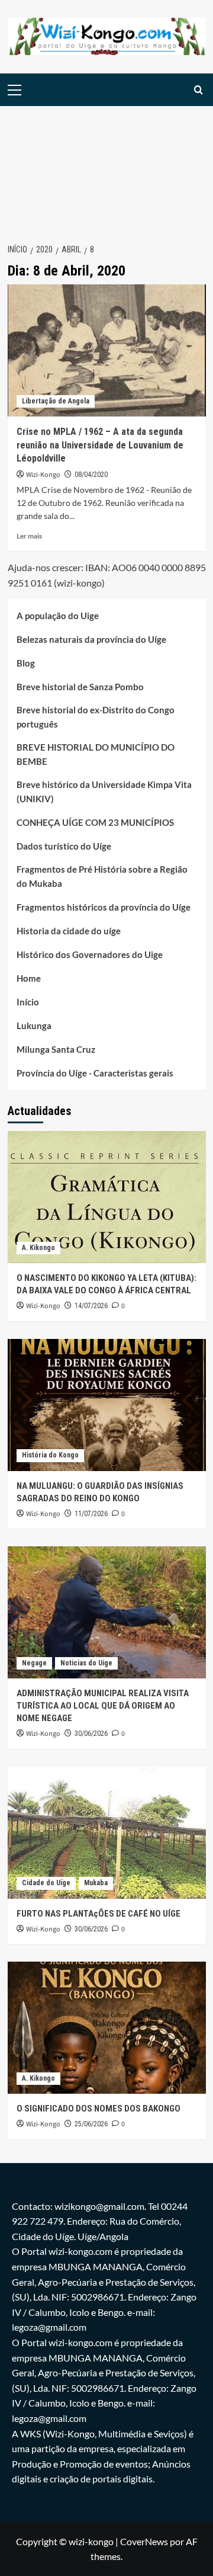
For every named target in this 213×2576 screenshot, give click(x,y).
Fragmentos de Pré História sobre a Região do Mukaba (102, 876)
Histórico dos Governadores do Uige (90, 954)
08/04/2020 (91, 475)
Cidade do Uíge (46, 1883)
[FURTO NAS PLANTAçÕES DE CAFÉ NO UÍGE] (107, 1833)
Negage (34, 1663)
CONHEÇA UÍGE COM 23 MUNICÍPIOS (95, 822)
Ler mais (29, 536)
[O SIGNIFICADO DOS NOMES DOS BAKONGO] (107, 2028)
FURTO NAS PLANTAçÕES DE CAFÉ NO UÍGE (99, 1914)
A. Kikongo (38, 1248)
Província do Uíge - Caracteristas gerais (95, 1073)
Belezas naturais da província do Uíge (91, 639)
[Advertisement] (106, 168)
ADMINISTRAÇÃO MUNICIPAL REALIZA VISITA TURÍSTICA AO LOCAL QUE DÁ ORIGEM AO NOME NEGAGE (103, 1706)
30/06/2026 (91, 1734)
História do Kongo (50, 1455)
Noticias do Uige (86, 1663)
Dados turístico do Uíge (64, 846)
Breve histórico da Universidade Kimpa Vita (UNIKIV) (104, 792)
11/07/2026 (91, 1514)
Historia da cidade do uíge (69, 931)
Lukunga (34, 1026)
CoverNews (144, 2541)
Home (29, 978)
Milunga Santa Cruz (56, 1049)
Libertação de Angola (56, 401)
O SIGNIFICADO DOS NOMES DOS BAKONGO (99, 2109)
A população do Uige (58, 616)
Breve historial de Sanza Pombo (80, 687)
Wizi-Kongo (43, 475)
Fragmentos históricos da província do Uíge (104, 907)
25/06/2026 (91, 2124)
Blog (26, 663)
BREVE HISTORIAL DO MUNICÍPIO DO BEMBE (96, 754)
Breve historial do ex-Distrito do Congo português (96, 717)
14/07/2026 (91, 1306)
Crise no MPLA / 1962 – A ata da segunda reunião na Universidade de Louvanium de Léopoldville (100, 445)
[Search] (199, 90)
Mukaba (96, 1883)
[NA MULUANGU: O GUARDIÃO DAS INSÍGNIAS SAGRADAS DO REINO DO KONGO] (107, 1405)
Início (28, 1002)
